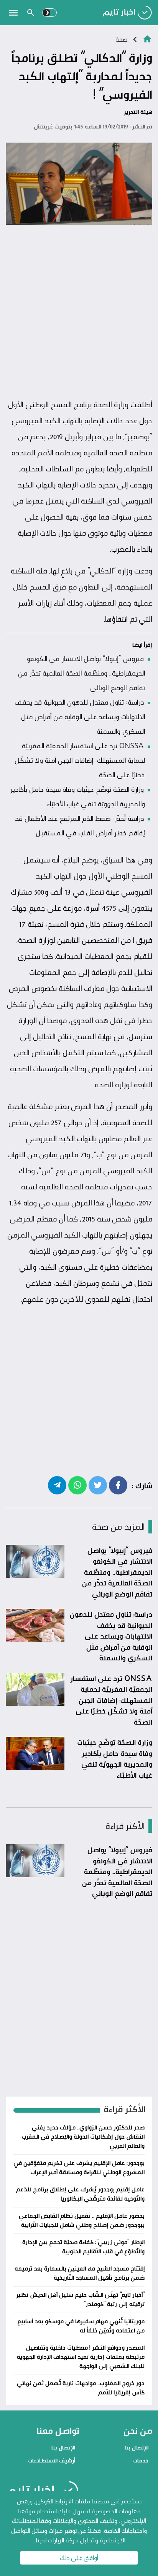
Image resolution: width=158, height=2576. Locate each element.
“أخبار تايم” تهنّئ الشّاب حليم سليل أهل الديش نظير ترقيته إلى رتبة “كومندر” (80, 2299)
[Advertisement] (79, 312)
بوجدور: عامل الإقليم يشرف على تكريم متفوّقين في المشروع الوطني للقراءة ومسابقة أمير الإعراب (79, 2168)
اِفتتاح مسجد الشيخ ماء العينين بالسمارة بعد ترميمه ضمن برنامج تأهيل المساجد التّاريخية (80, 2273)
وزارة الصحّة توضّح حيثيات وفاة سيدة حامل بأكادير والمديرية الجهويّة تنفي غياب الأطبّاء (115, 1759)
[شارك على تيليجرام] (57, 1485)
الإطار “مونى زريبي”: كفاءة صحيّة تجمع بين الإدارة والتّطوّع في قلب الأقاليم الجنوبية (83, 2247)
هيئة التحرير (138, 112)
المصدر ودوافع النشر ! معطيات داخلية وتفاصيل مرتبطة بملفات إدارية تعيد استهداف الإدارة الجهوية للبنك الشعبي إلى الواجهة (81, 2357)
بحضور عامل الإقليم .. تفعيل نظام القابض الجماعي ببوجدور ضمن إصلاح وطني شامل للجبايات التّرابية (82, 2220)
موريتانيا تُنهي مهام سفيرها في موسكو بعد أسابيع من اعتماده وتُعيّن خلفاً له (81, 2326)
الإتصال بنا (137, 2447)
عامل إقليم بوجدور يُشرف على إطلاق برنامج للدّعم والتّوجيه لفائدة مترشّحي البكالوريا (80, 2194)
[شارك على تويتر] (98, 1485)
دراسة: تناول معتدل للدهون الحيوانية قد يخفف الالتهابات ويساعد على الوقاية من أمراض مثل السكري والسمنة (80, 716)
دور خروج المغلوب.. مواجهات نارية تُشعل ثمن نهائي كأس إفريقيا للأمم (81, 2388)
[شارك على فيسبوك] (118, 1485)
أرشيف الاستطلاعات (52, 2460)
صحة (122, 39)
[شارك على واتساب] (77, 1485)
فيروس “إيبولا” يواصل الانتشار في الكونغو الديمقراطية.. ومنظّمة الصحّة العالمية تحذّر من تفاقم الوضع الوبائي (81, 673)
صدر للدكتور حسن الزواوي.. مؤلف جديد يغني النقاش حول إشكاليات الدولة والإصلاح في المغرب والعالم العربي (83, 2137)
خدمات (141, 2460)
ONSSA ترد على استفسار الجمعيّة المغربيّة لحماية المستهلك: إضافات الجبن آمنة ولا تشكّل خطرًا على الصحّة (80, 760)
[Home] (147, 38)
